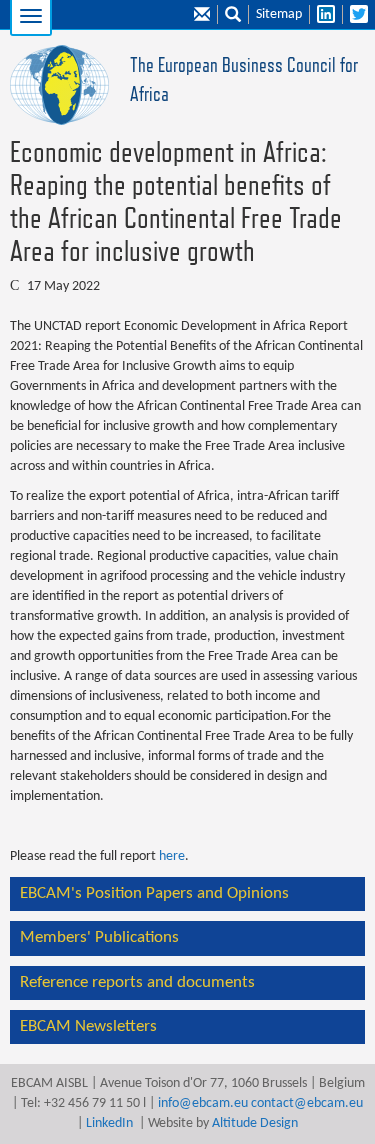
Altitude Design (255, 1123)
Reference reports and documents (137, 982)
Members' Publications (99, 937)
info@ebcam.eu (203, 1103)
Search (233, 15)
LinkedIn (109, 1123)
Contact (202, 15)
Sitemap (279, 14)
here (172, 856)
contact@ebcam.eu (307, 1103)
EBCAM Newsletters (88, 1026)
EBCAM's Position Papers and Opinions (154, 893)
